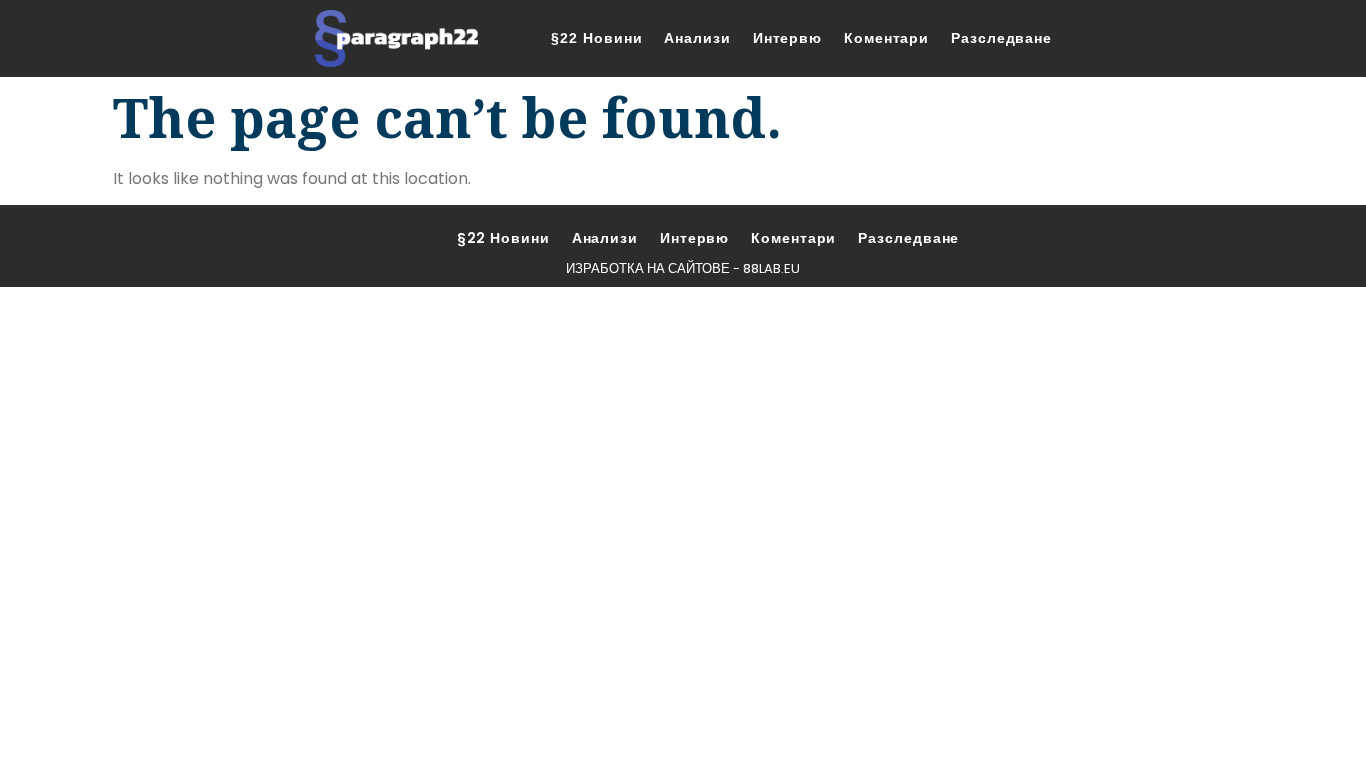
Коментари (886, 38)
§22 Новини (596, 38)
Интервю (787, 38)
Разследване (1001, 38)
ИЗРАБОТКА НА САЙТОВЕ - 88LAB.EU (683, 268)
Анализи (697, 38)
